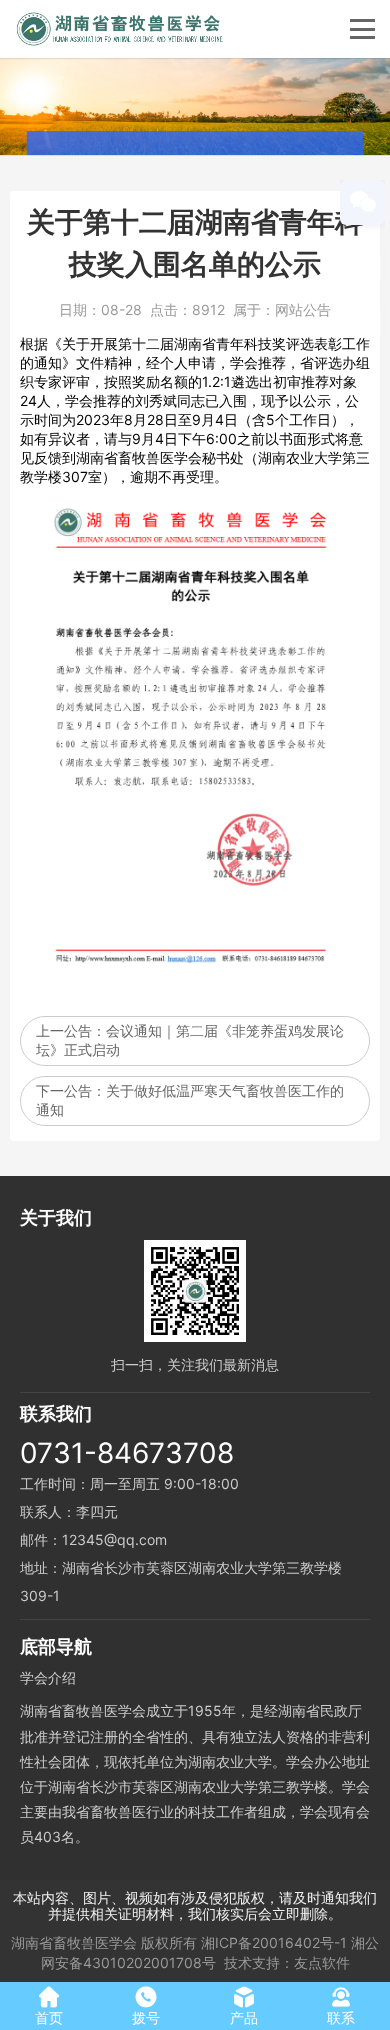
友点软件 (322, 1962)
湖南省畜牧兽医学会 (74, 1942)
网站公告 (303, 309)
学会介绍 (48, 1677)
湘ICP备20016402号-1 (274, 1942)
